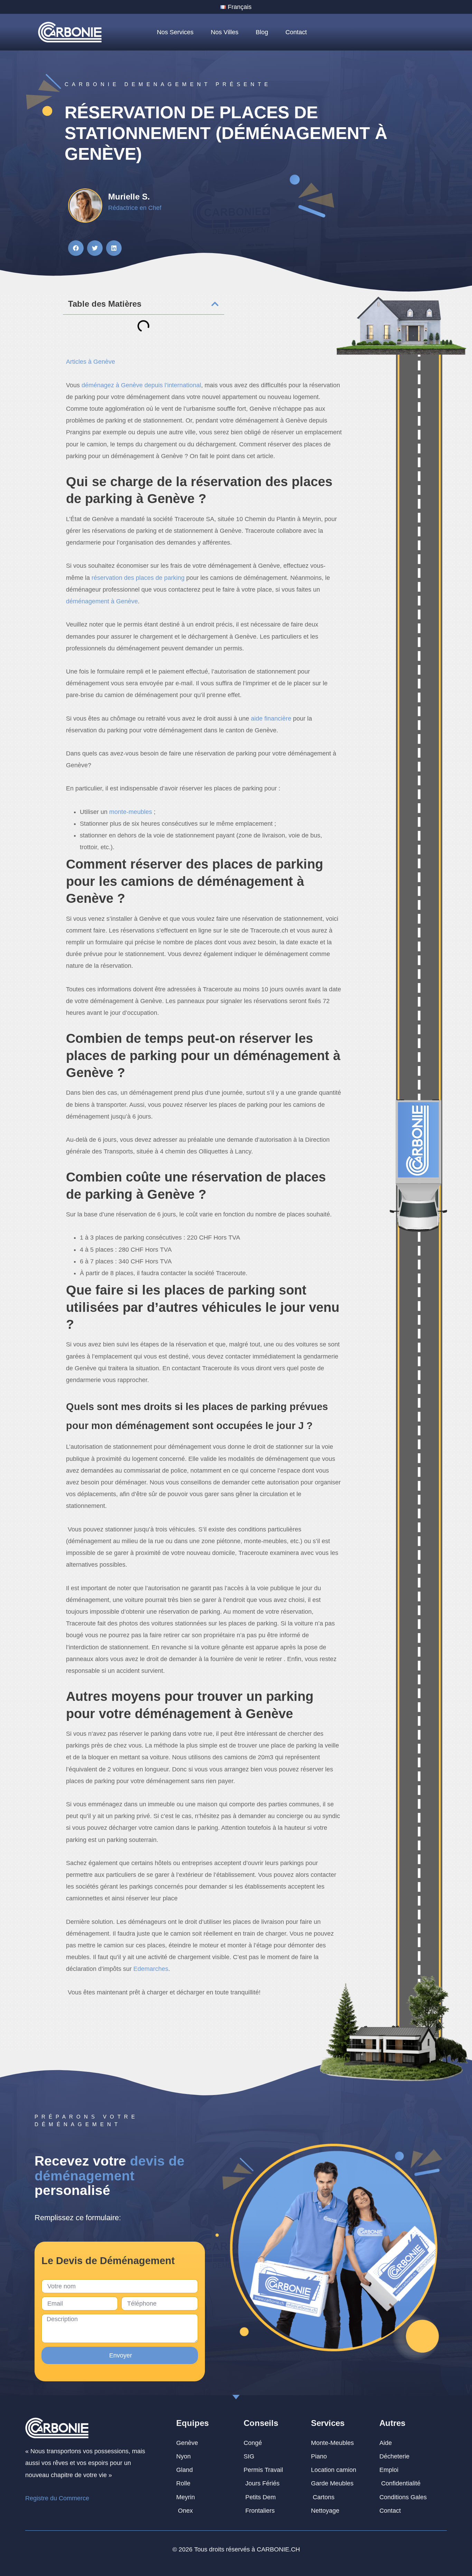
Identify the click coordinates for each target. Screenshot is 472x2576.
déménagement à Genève (102, 601)
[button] (76, 248)
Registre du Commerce (57, 2498)
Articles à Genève (91, 362)
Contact (296, 32)
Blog (262, 32)
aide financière (271, 719)
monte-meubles (131, 812)
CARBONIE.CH (278, 2549)
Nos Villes (225, 32)
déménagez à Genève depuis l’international (141, 385)
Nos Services (175, 32)
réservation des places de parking (138, 578)
